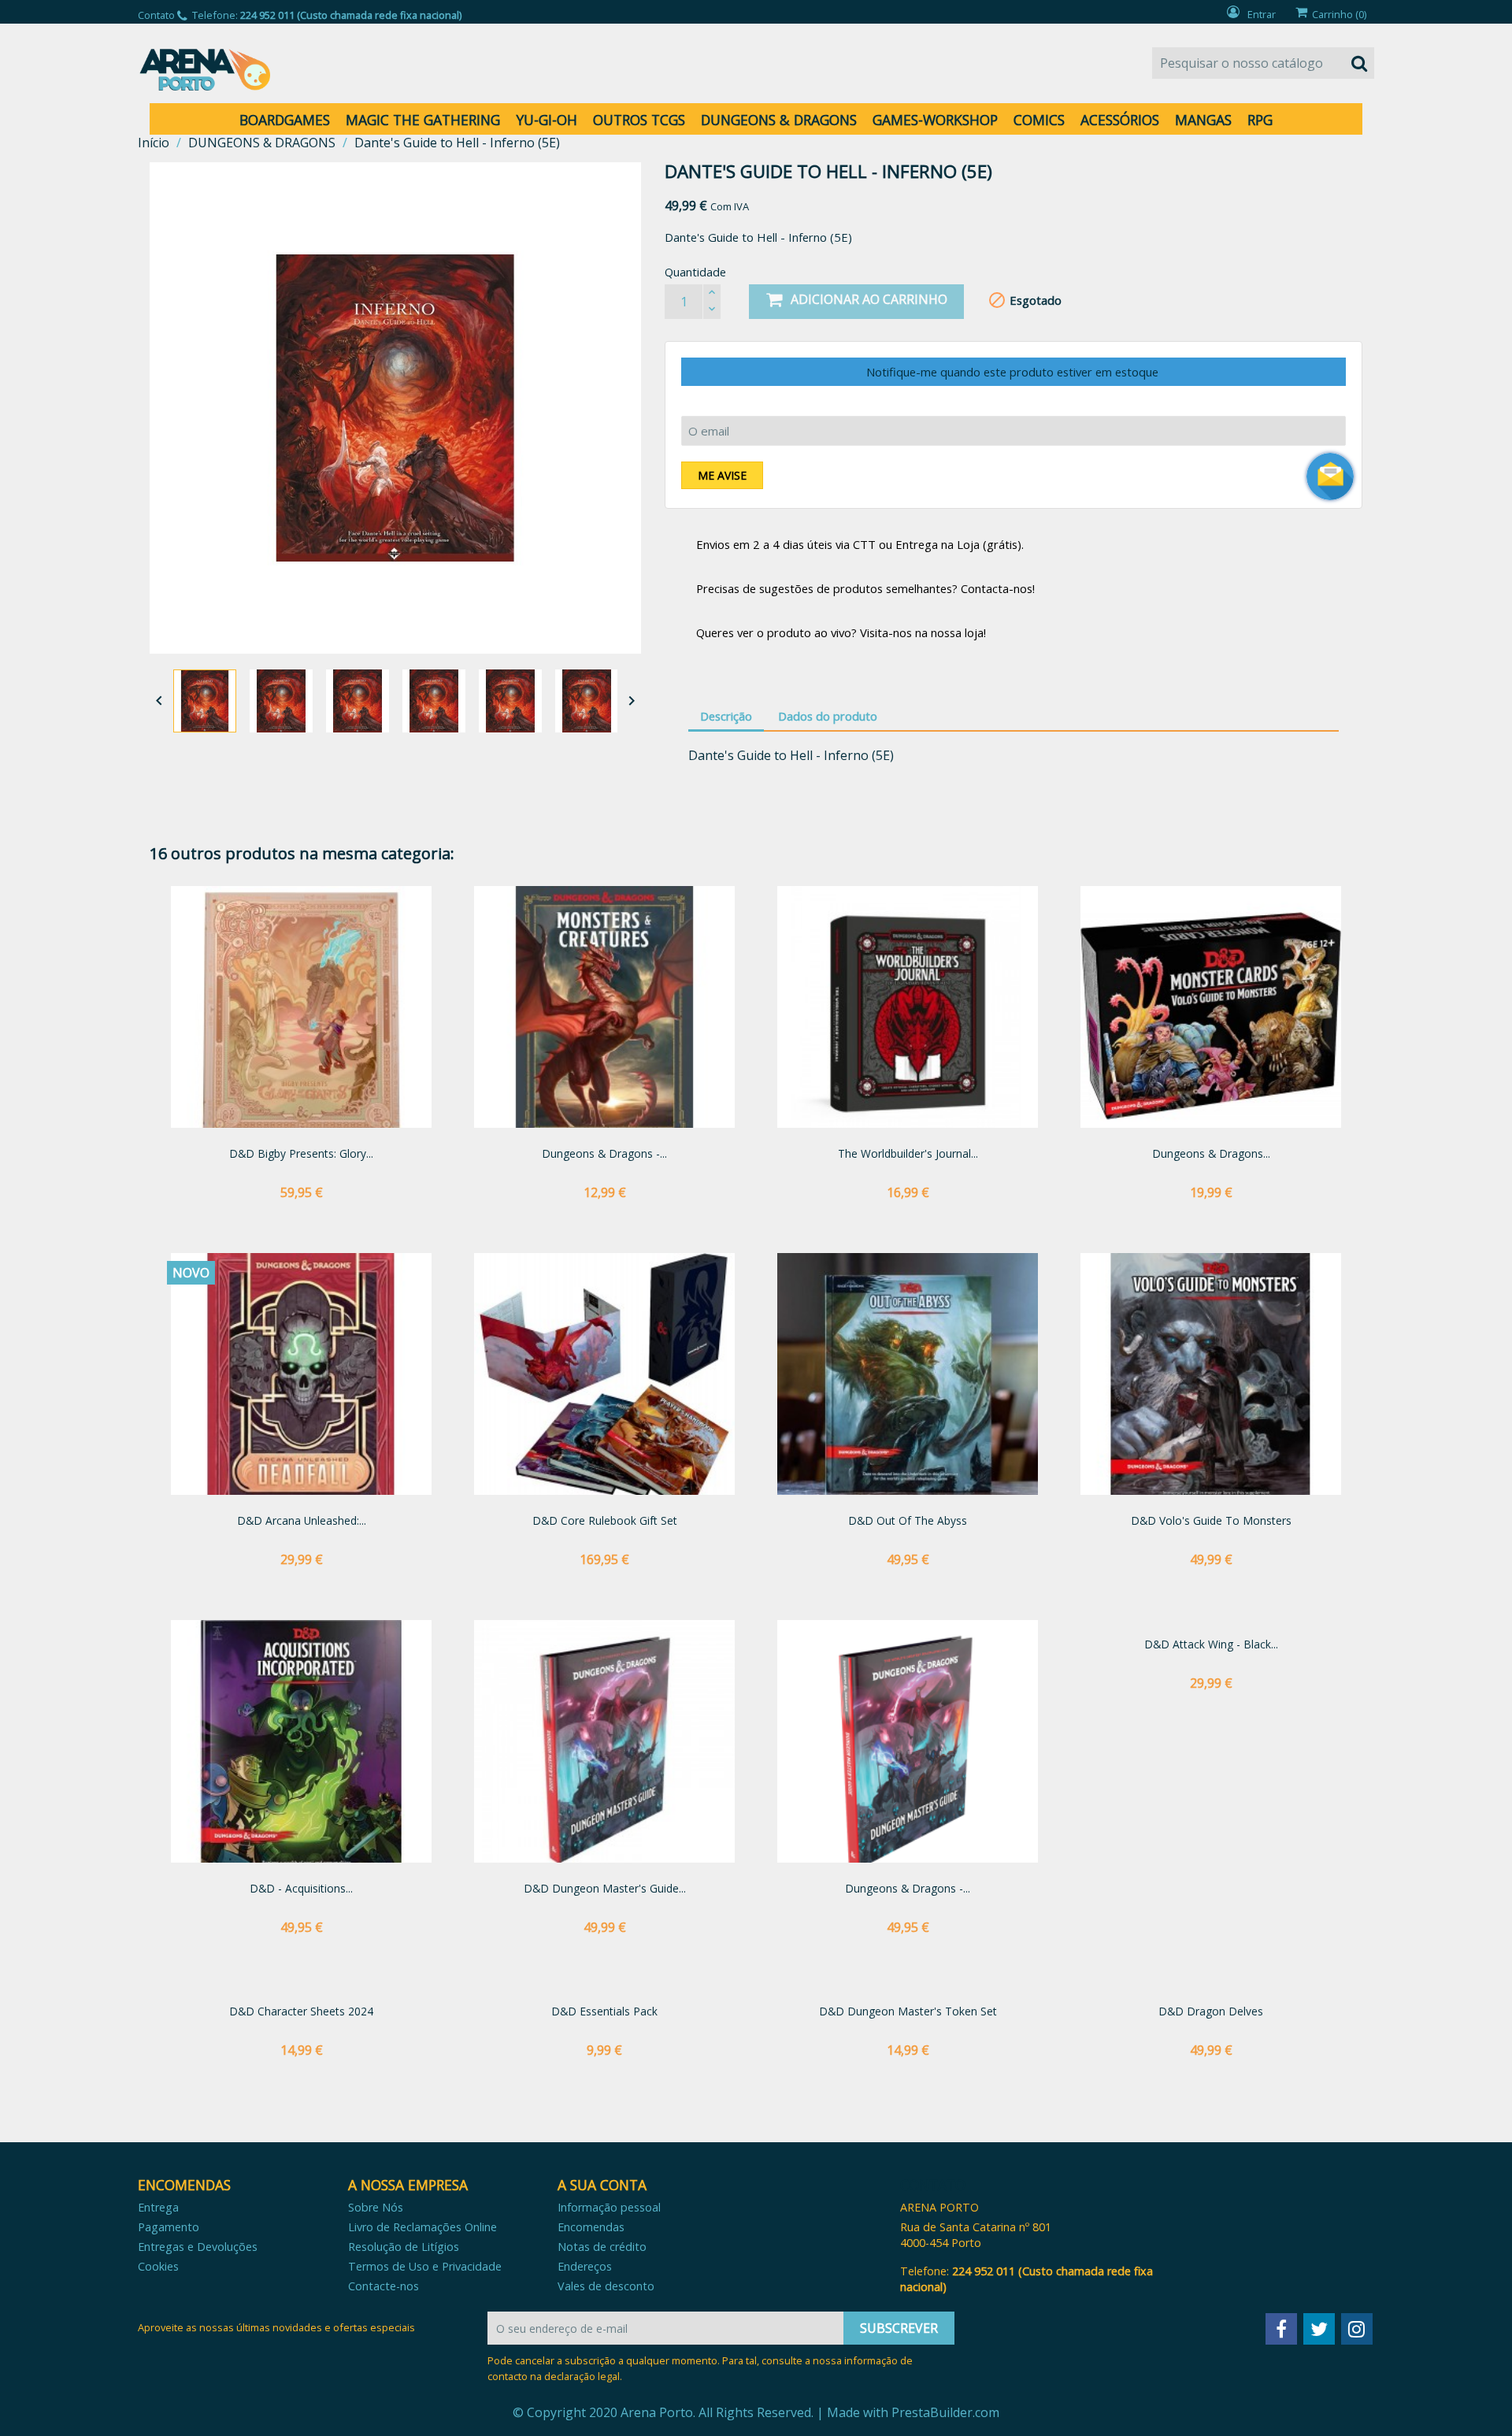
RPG (1260, 120)
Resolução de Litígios (404, 2247)
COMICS (1039, 120)
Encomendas (591, 2227)
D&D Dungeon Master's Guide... (605, 1888)
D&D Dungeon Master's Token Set (908, 2011)
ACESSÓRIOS (1120, 120)
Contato (156, 15)
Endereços (585, 2266)
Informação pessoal (609, 2207)
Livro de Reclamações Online (422, 2227)
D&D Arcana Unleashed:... (302, 1520)
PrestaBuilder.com (945, 2412)
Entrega (158, 2207)
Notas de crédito (602, 2247)
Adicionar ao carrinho (869, 299)
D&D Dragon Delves (1211, 2011)
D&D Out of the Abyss (908, 1520)
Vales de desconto (606, 2286)
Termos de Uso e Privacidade (425, 2266)
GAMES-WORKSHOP (935, 120)
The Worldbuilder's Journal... (908, 1153)
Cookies (158, 2266)
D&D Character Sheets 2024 (301, 2011)
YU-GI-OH (547, 120)
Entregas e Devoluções (198, 2247)
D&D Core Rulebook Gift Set (605, 1520)
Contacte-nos (384, 2286)
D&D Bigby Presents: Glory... (301, 1153)
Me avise (722, 475)
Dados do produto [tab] (828, 716)
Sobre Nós (376, 2207)
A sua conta (602, 2185)
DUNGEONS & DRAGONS (779, 120)
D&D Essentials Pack (604, 2011)
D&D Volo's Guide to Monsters (1211, 1520)
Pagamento (169, 2227)
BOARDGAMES (285, 120)
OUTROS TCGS (639, 120)
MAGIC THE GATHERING (423, 120)
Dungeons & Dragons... (1211, 1153)
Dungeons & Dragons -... (604, 1153)
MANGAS (1203, 120)
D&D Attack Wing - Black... (1211, 1644)
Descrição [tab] (726, 716)
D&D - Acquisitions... (301, 1888)
